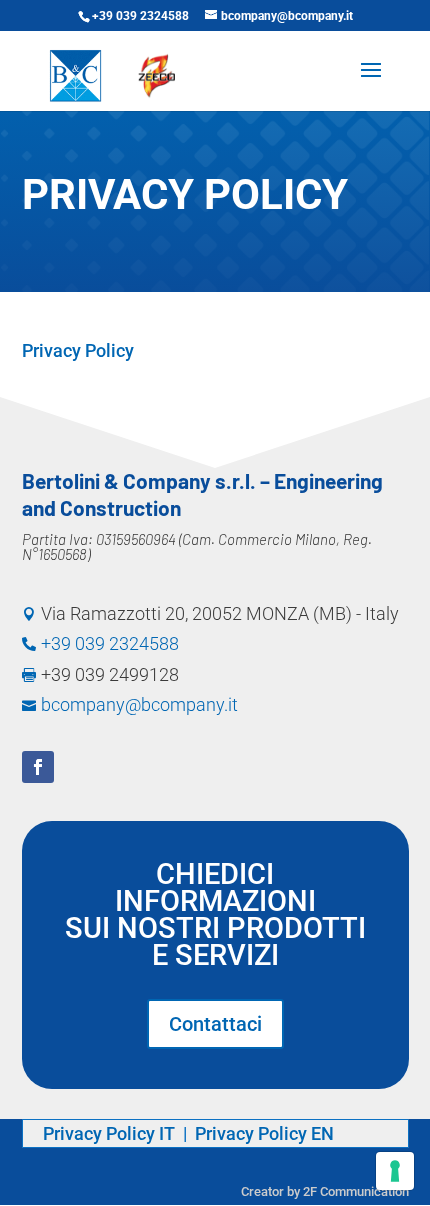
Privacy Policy (78, 350)
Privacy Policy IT (111, 1133)
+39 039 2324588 (140, 16)
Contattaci (215, 1024)
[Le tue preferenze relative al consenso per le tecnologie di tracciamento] (395, 1171)
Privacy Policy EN (264, 1133)
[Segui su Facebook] (38, 767)
